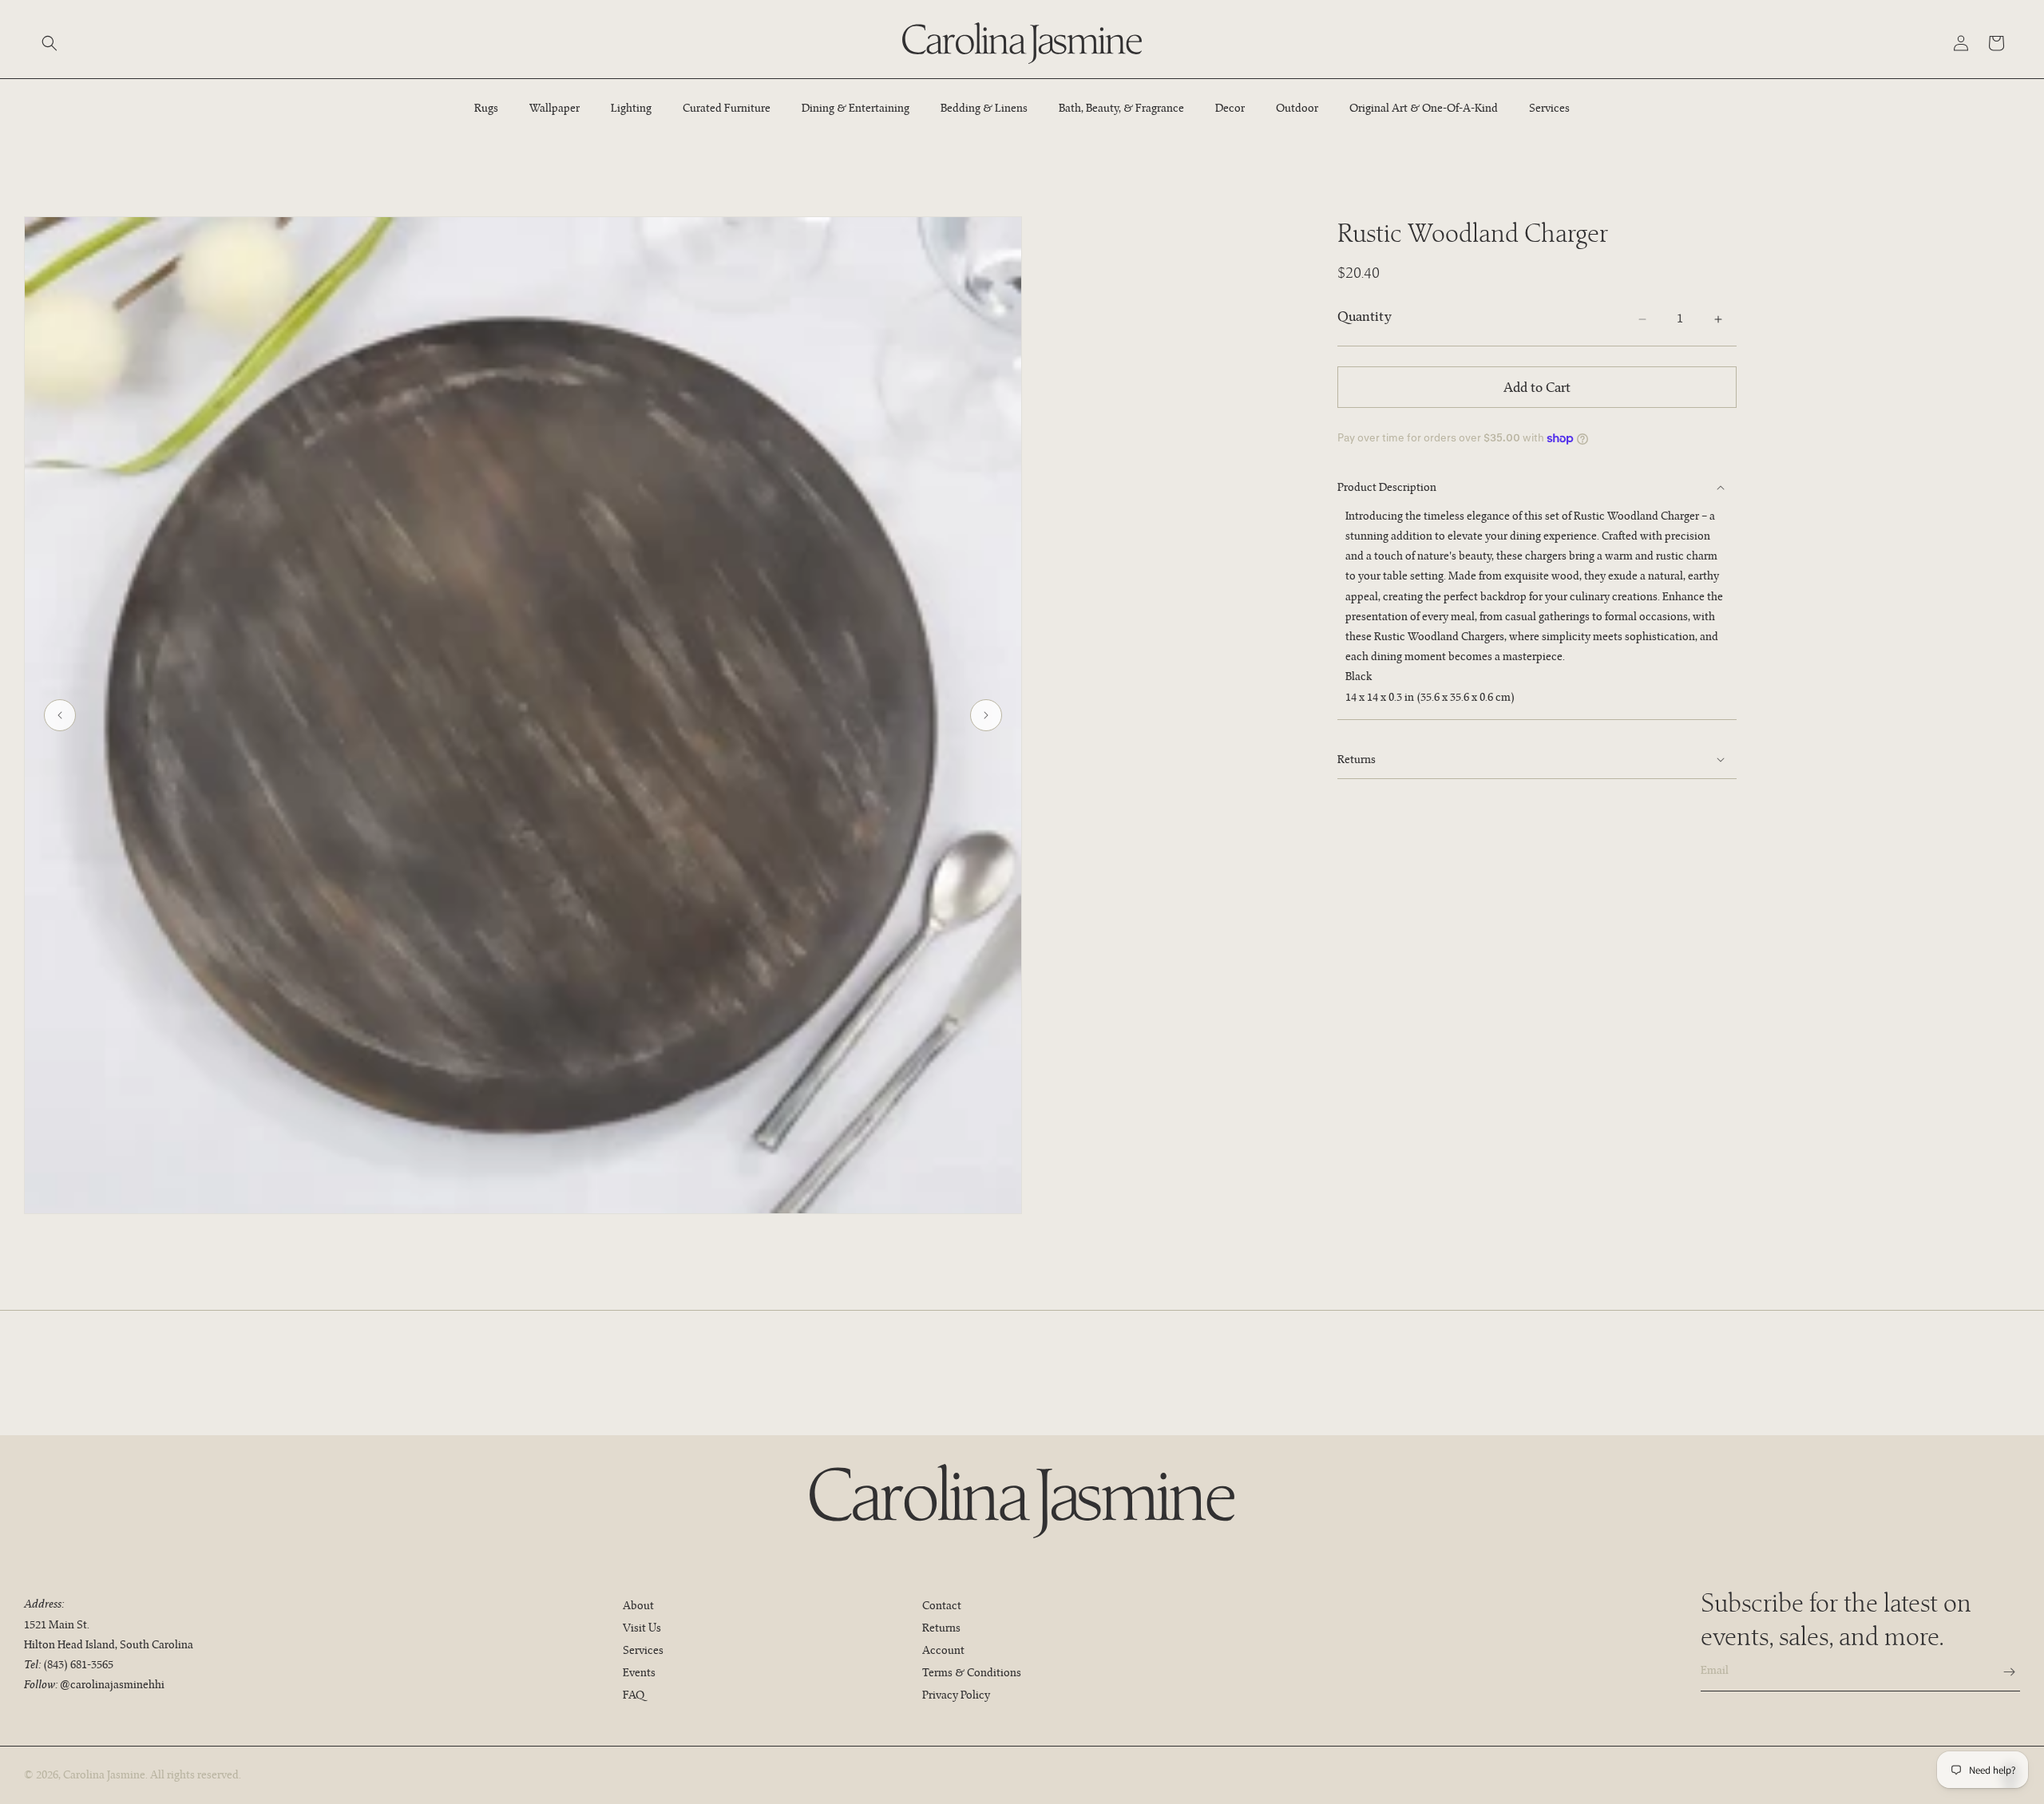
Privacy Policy (956, 1695)
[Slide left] (60, 715)
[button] (50, 43)
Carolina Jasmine (104, 1774)
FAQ (634, 1695)
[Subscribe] (2002, 1672)
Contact (942, 1605)
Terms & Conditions (972, 1672)
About (638, 1605)
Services (643, 1650)
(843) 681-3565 (78, 1664)
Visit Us (642, 1628)
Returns (941, 1628)
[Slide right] (986, 715)
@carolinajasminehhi (112, 1684)
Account (943, 1650)
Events (639, 1672)
